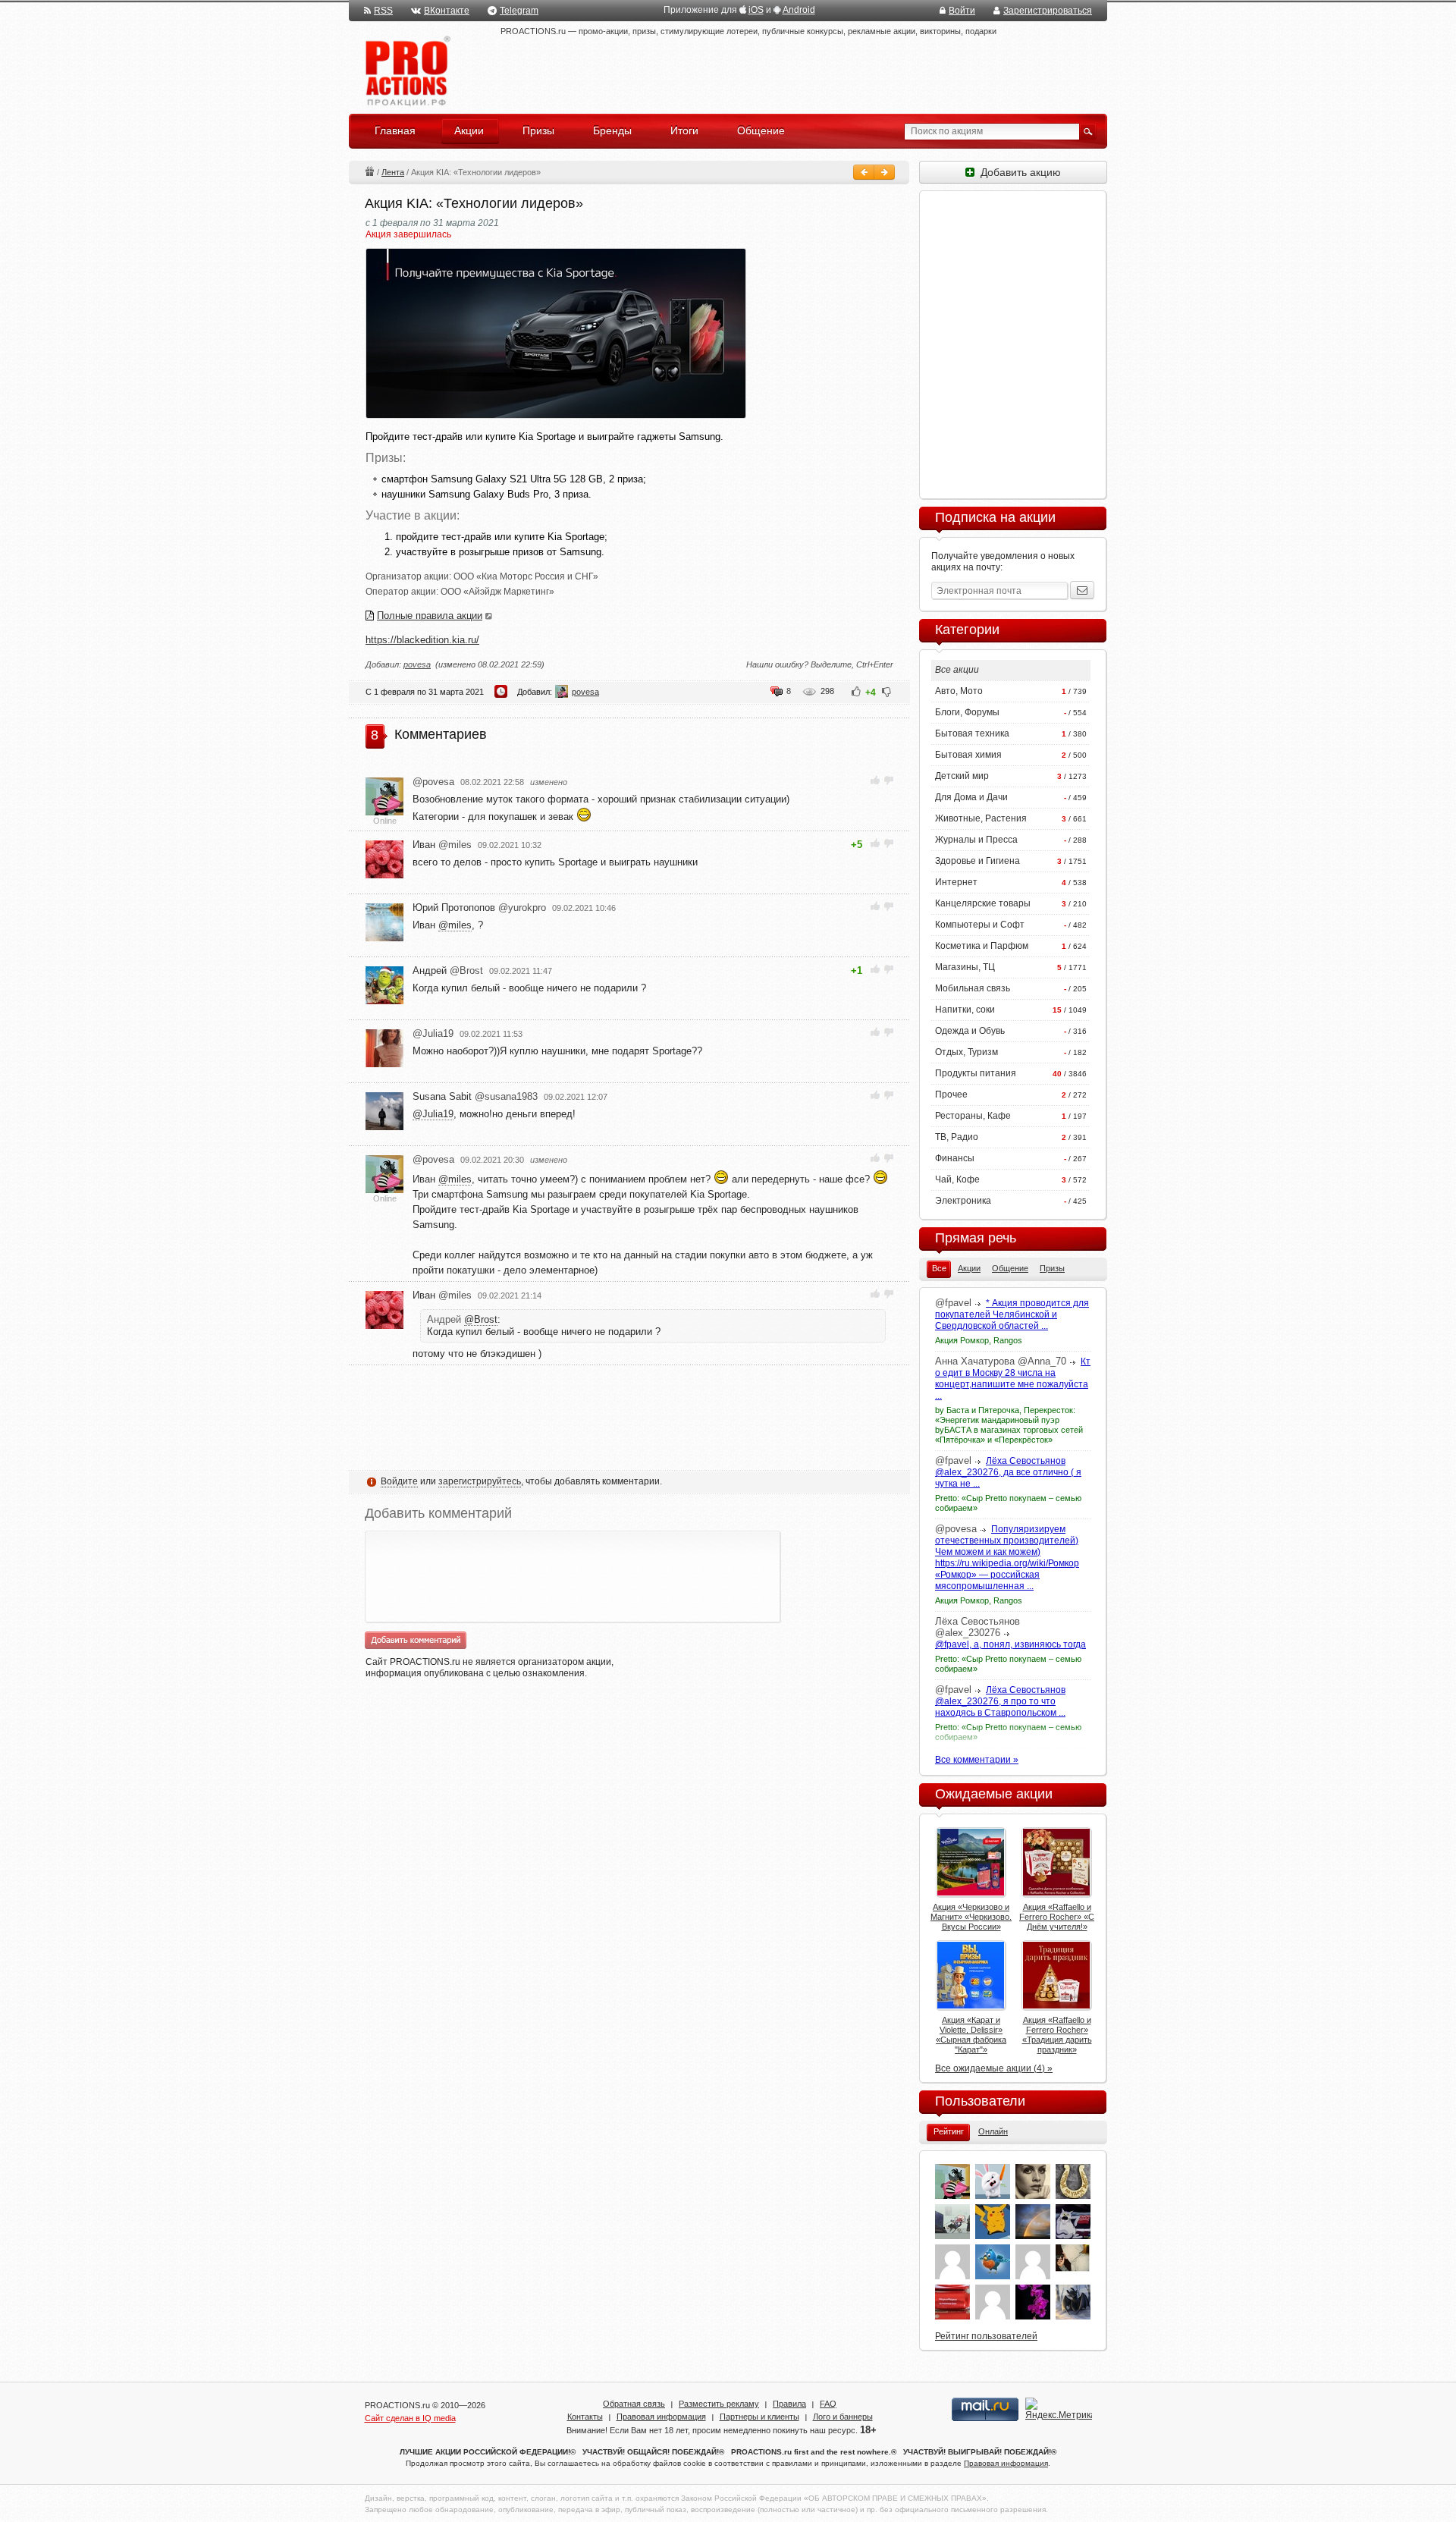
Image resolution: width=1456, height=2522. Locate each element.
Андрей (448, 970)
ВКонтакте (447, 11)
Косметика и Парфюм (982, 946)
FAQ (828, 2404)
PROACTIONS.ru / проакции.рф (406, 72)
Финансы (955, 1158)
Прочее (951, 1095)
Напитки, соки (965, 1010)
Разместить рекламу (719, 2404)
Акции (369, 171)
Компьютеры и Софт (980, 925)
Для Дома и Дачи (971, 797)
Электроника (963, 1201)
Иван (442, 845)
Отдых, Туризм (966, 1052)
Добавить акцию (1018, 172)
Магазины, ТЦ (965, 967)
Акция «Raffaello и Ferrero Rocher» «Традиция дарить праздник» (1057, 2035)
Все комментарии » (977, 1760)
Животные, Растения (981, 818)
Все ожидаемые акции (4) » (994, 2068)
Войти (962, 11)
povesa (417, 664)
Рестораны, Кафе (973, 1116)
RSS (383, 11)
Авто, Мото (959, 691)
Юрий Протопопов (479, 908)
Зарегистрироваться (1048, 11)
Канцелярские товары (983, 903)
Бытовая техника (972, 733)
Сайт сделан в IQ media (410, 2418)
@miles (455, 925)
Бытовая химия (968, 755)
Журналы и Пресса (976, 840)
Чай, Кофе (957, 1179)
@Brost (481, 1319)
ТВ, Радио (957, 1137)
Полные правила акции (430, 616)
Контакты (585, 2417)
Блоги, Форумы (967, 712)
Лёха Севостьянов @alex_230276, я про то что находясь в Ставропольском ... (1000, 1701)
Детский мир (962, 776)
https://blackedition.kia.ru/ (422, 640)
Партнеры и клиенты (759, 2417)
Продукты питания (976, 1073)
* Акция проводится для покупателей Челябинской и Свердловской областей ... (1012, 1314)
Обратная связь (634, 2404)
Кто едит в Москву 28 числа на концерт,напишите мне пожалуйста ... (1013, 1379)
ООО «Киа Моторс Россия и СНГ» (526, 576)
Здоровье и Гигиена (977, 861)
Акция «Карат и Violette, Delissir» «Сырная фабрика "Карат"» (971, 2035)
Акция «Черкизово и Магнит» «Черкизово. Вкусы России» (971, 1917)
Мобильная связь (973, 988)
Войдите (399, 1481)
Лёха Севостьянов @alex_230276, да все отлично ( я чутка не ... (1008, 1472)
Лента (393, 172)
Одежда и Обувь (970, 1031)
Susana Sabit (475, 1096)
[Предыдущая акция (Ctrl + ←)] (864, 172)
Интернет (956, 882)
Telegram (519, 11)
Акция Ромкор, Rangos (979, 1340)
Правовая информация (661, 2417)
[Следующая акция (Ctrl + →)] (884, 172)
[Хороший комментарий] (875, 780)
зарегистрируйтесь (480, 1481)
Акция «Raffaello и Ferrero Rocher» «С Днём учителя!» (1057, 1917)
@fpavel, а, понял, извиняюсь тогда (1010, 1644)
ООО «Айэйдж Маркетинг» (497, 592)
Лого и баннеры (843, 2417)
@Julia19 (433, 1114)
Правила (789, 2404)
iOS (756, 10)
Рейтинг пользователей (986, 2336)
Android (799, 10)
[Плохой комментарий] (888, 780)
